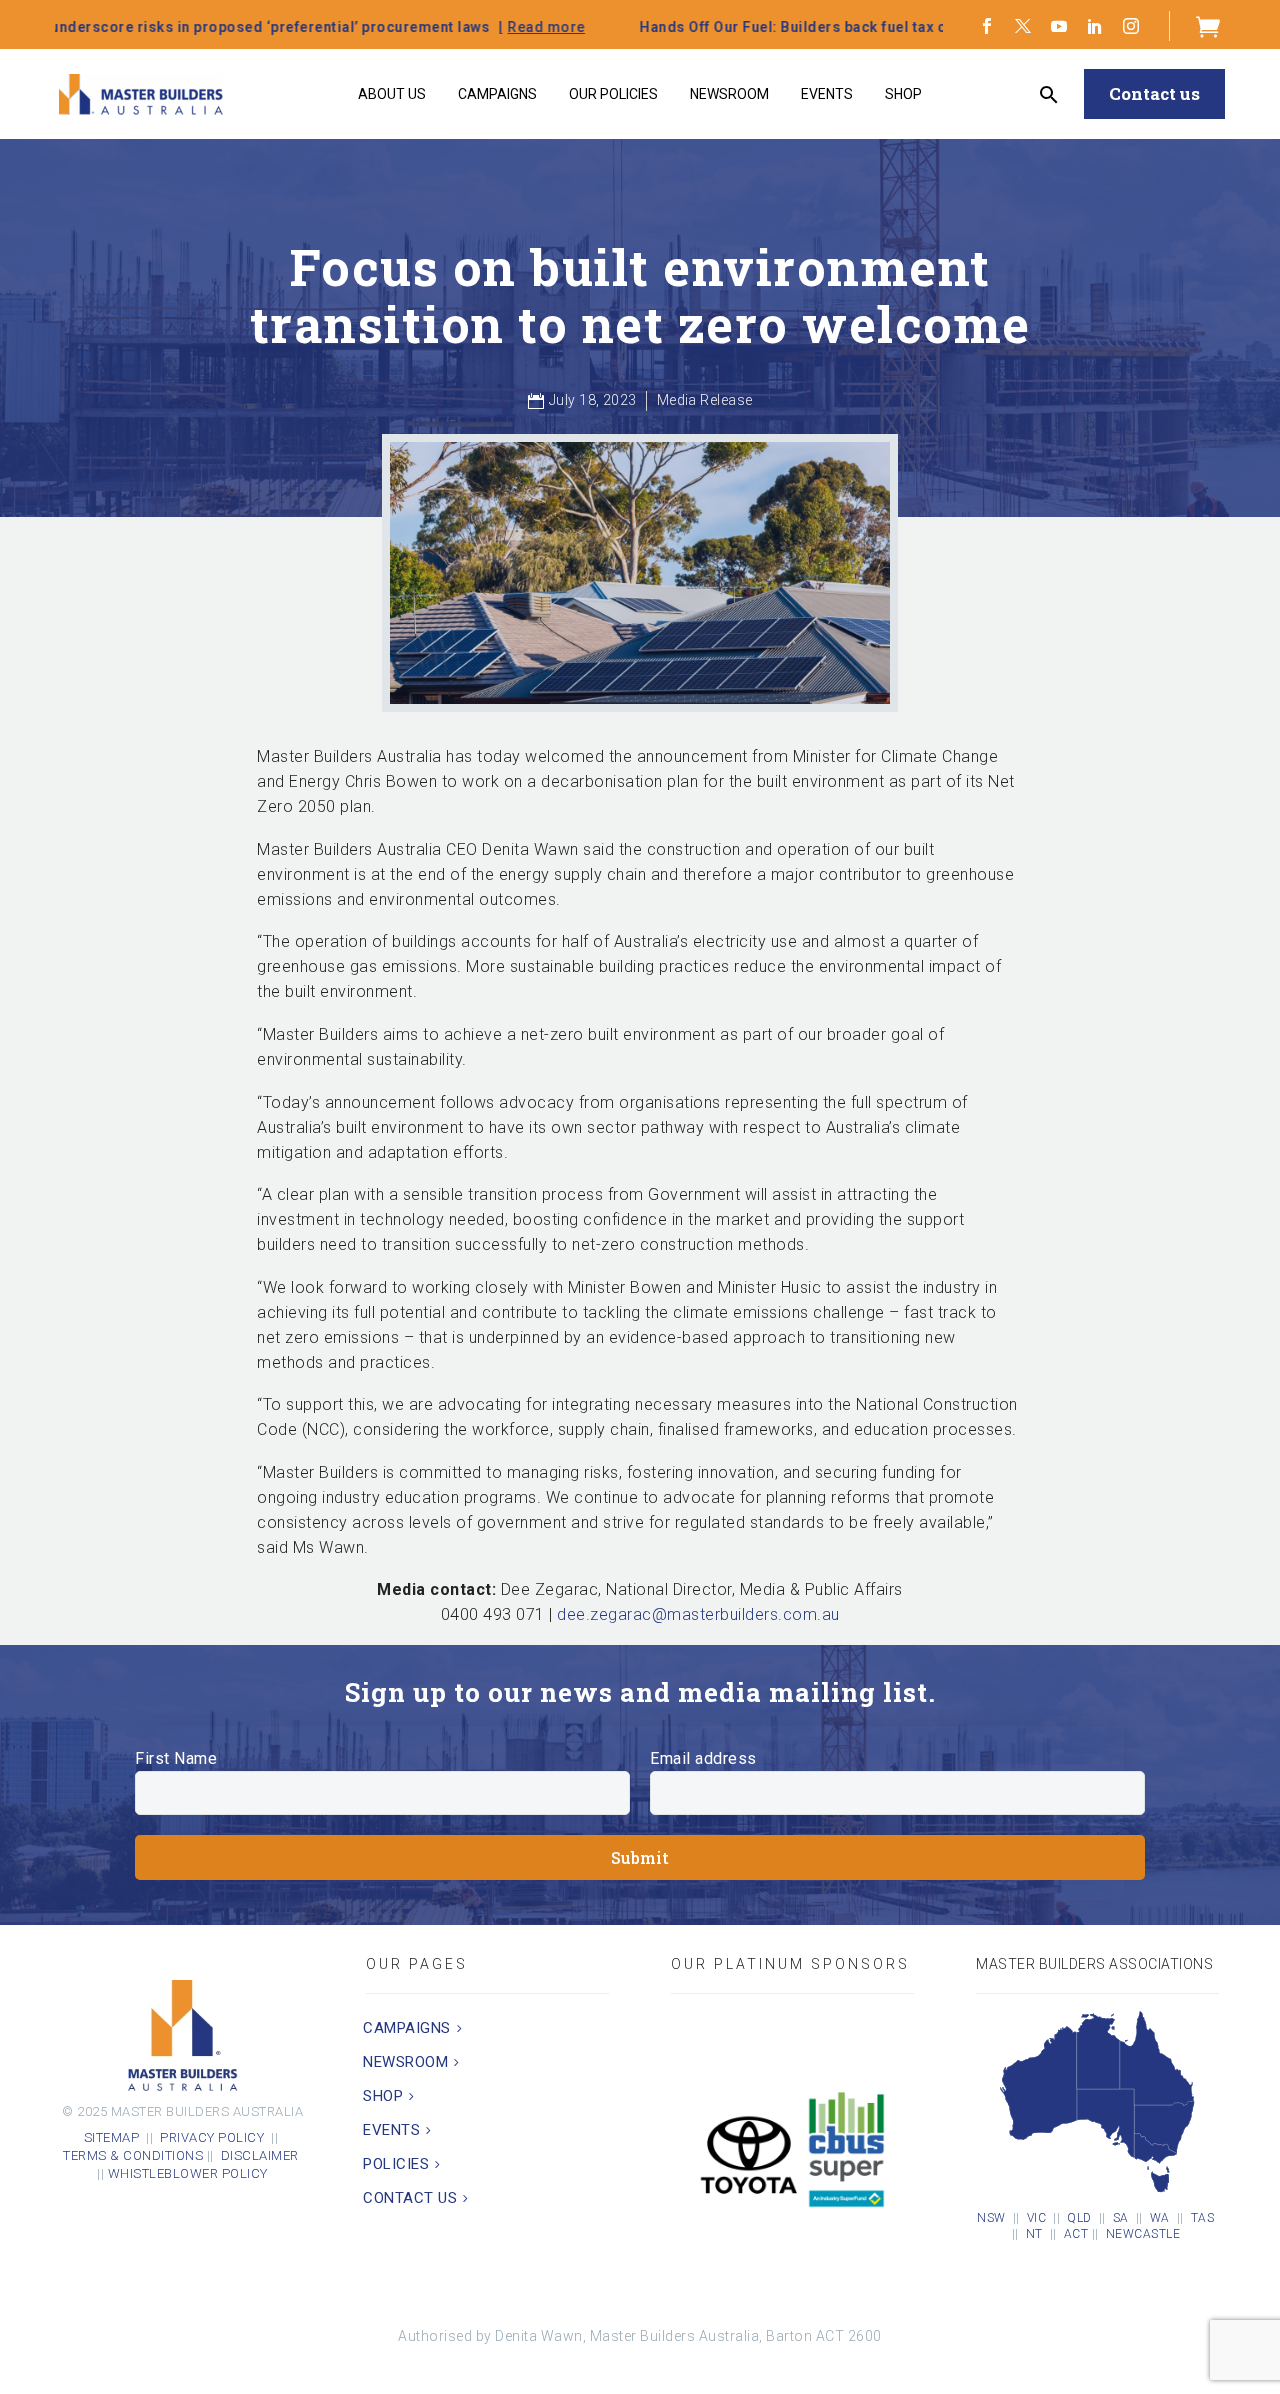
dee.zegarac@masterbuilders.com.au (698, 1614)
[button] (1049, 94)
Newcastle (1143, 2234)
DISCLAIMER (262, 2155)
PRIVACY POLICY (212, 2137)
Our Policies (613, 94)
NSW (991, 2218)
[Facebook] (987, 26)
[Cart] (1208, 26)
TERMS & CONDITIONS (133, 2155)
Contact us (1154, 93)
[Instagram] (1131, 26)
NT (1034, 2234)
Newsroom (729, 94)
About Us (392, 94)
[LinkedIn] (1095, 26)
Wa (1160, 2218)
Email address (703, 1758)
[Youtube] (1059, 26)
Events (827, 94)
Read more (398, 27)
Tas (1203, 2218)
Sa (1121, 2218)
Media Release (705, 400)
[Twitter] (1023, 26)
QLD (1079, 2218)
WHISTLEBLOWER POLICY (188, 2173)
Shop (903, 94)
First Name (176, 1758)
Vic (1037, 2218)
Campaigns (497, 94)
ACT (1076, 2234)
